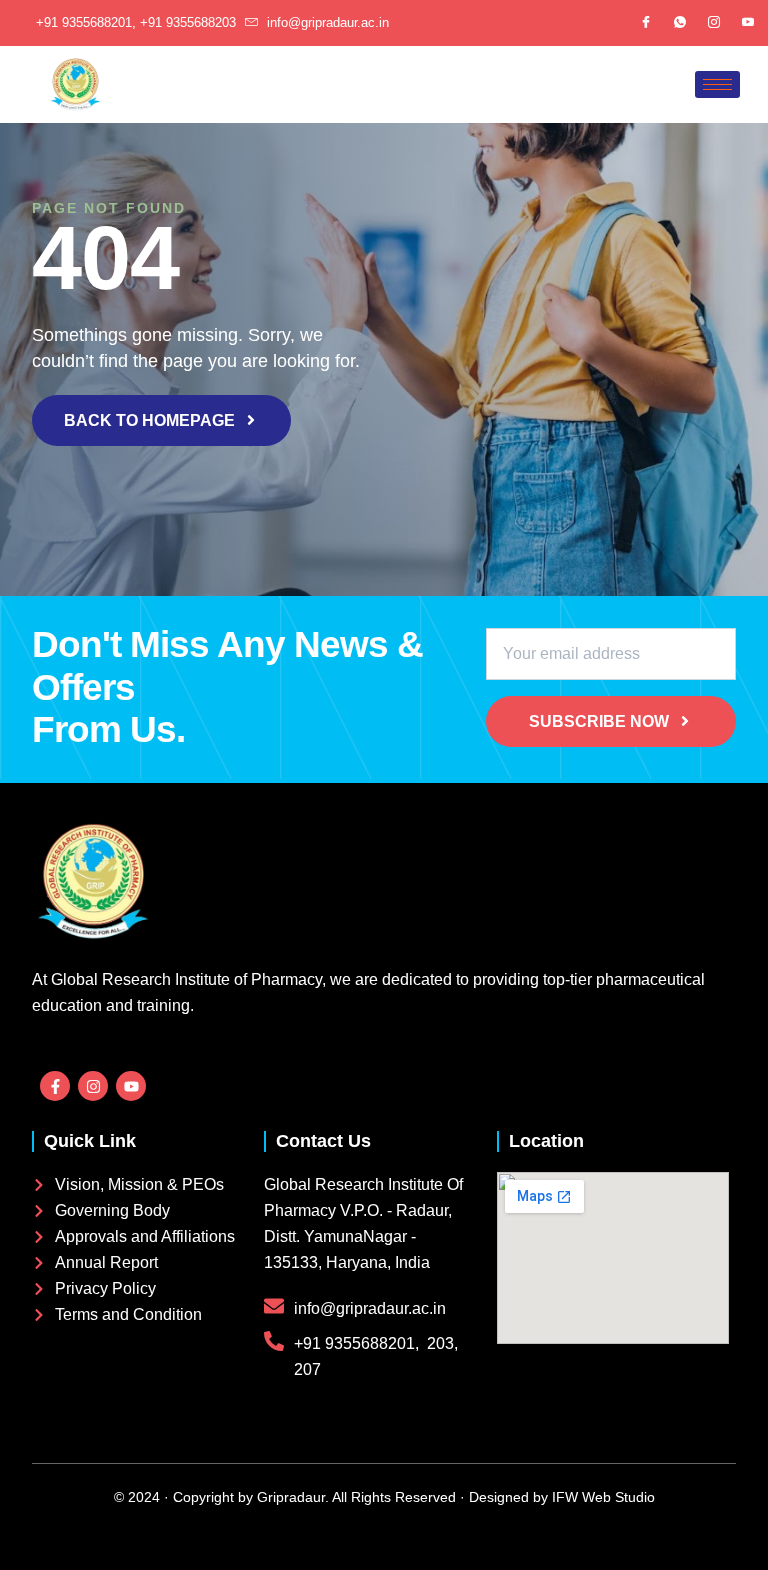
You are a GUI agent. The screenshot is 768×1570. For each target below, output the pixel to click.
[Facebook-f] (55, 1086)
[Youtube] (748, 23)
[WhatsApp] (680, 23)
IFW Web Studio (601, 1497)
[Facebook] (646, 23)
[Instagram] (714, 23)
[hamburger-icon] (717, 84)
